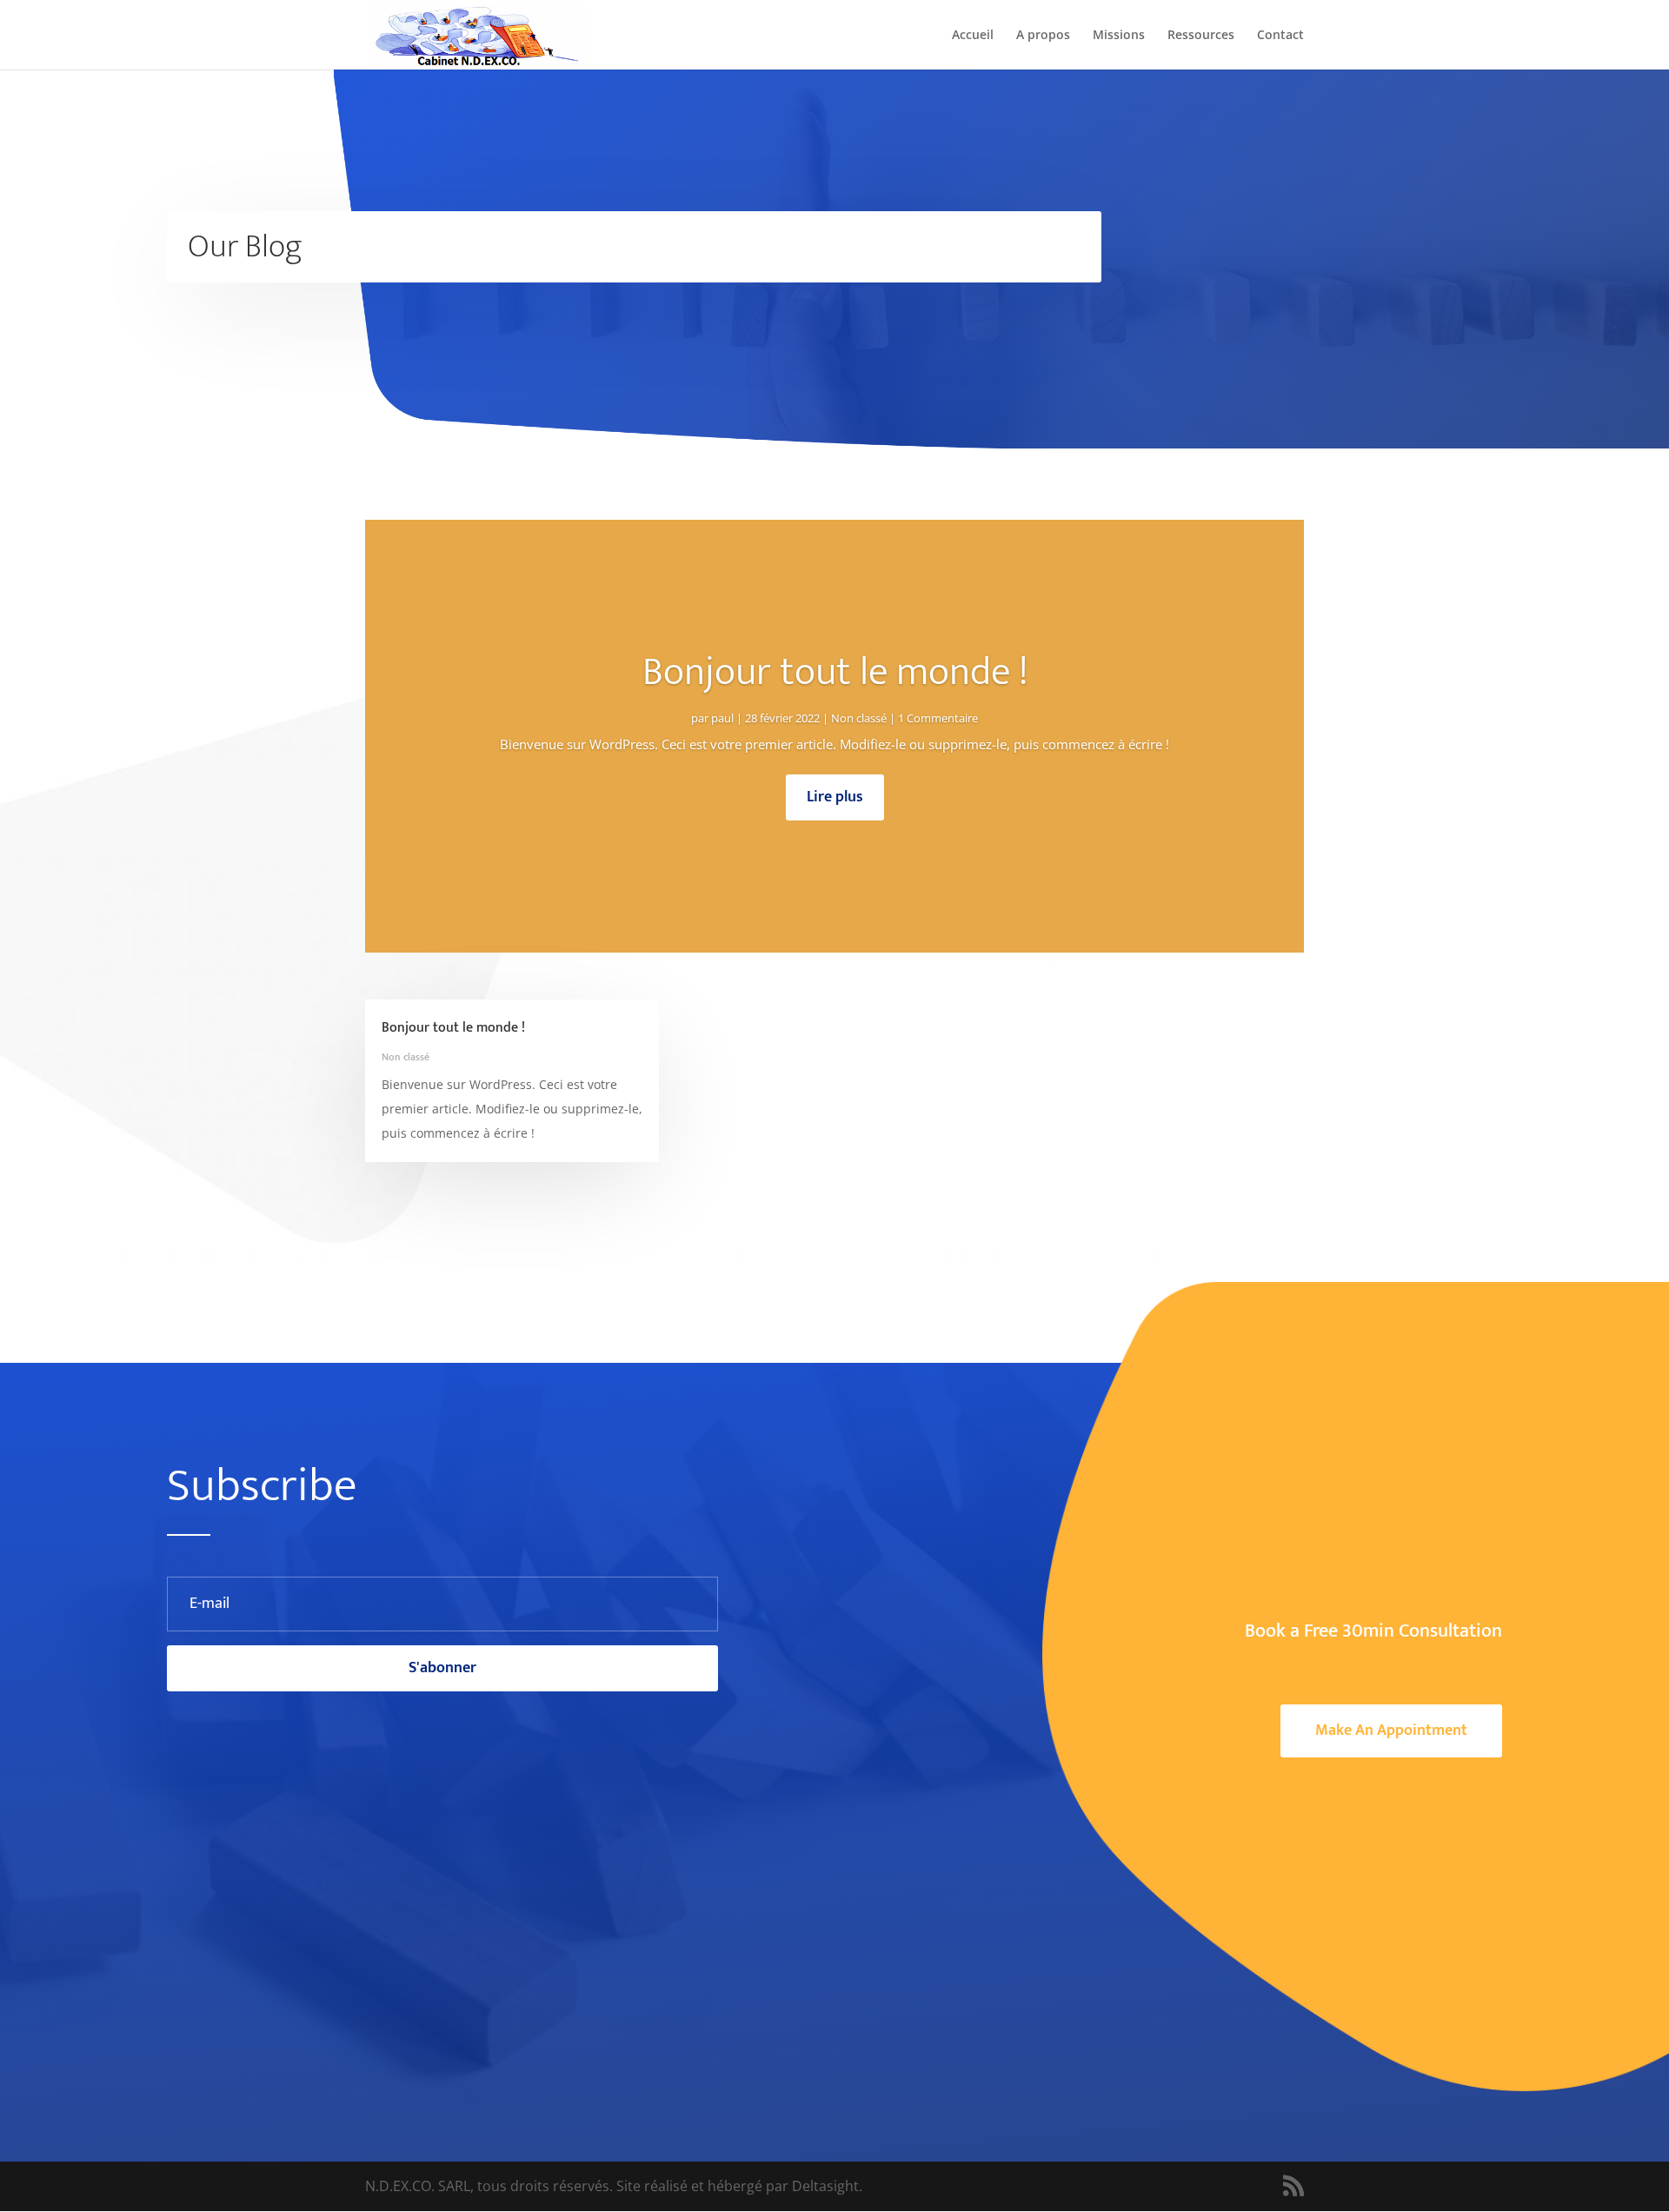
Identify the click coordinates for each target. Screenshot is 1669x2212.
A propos (1043, 36)
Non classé (859, 718)
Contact (1280, 36)
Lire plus (835, 797)
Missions (1119, 36)
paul (722, 718)
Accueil (973, 36)
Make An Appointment (1391, 1730)
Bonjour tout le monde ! (835, 672)
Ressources (1201, 36)
